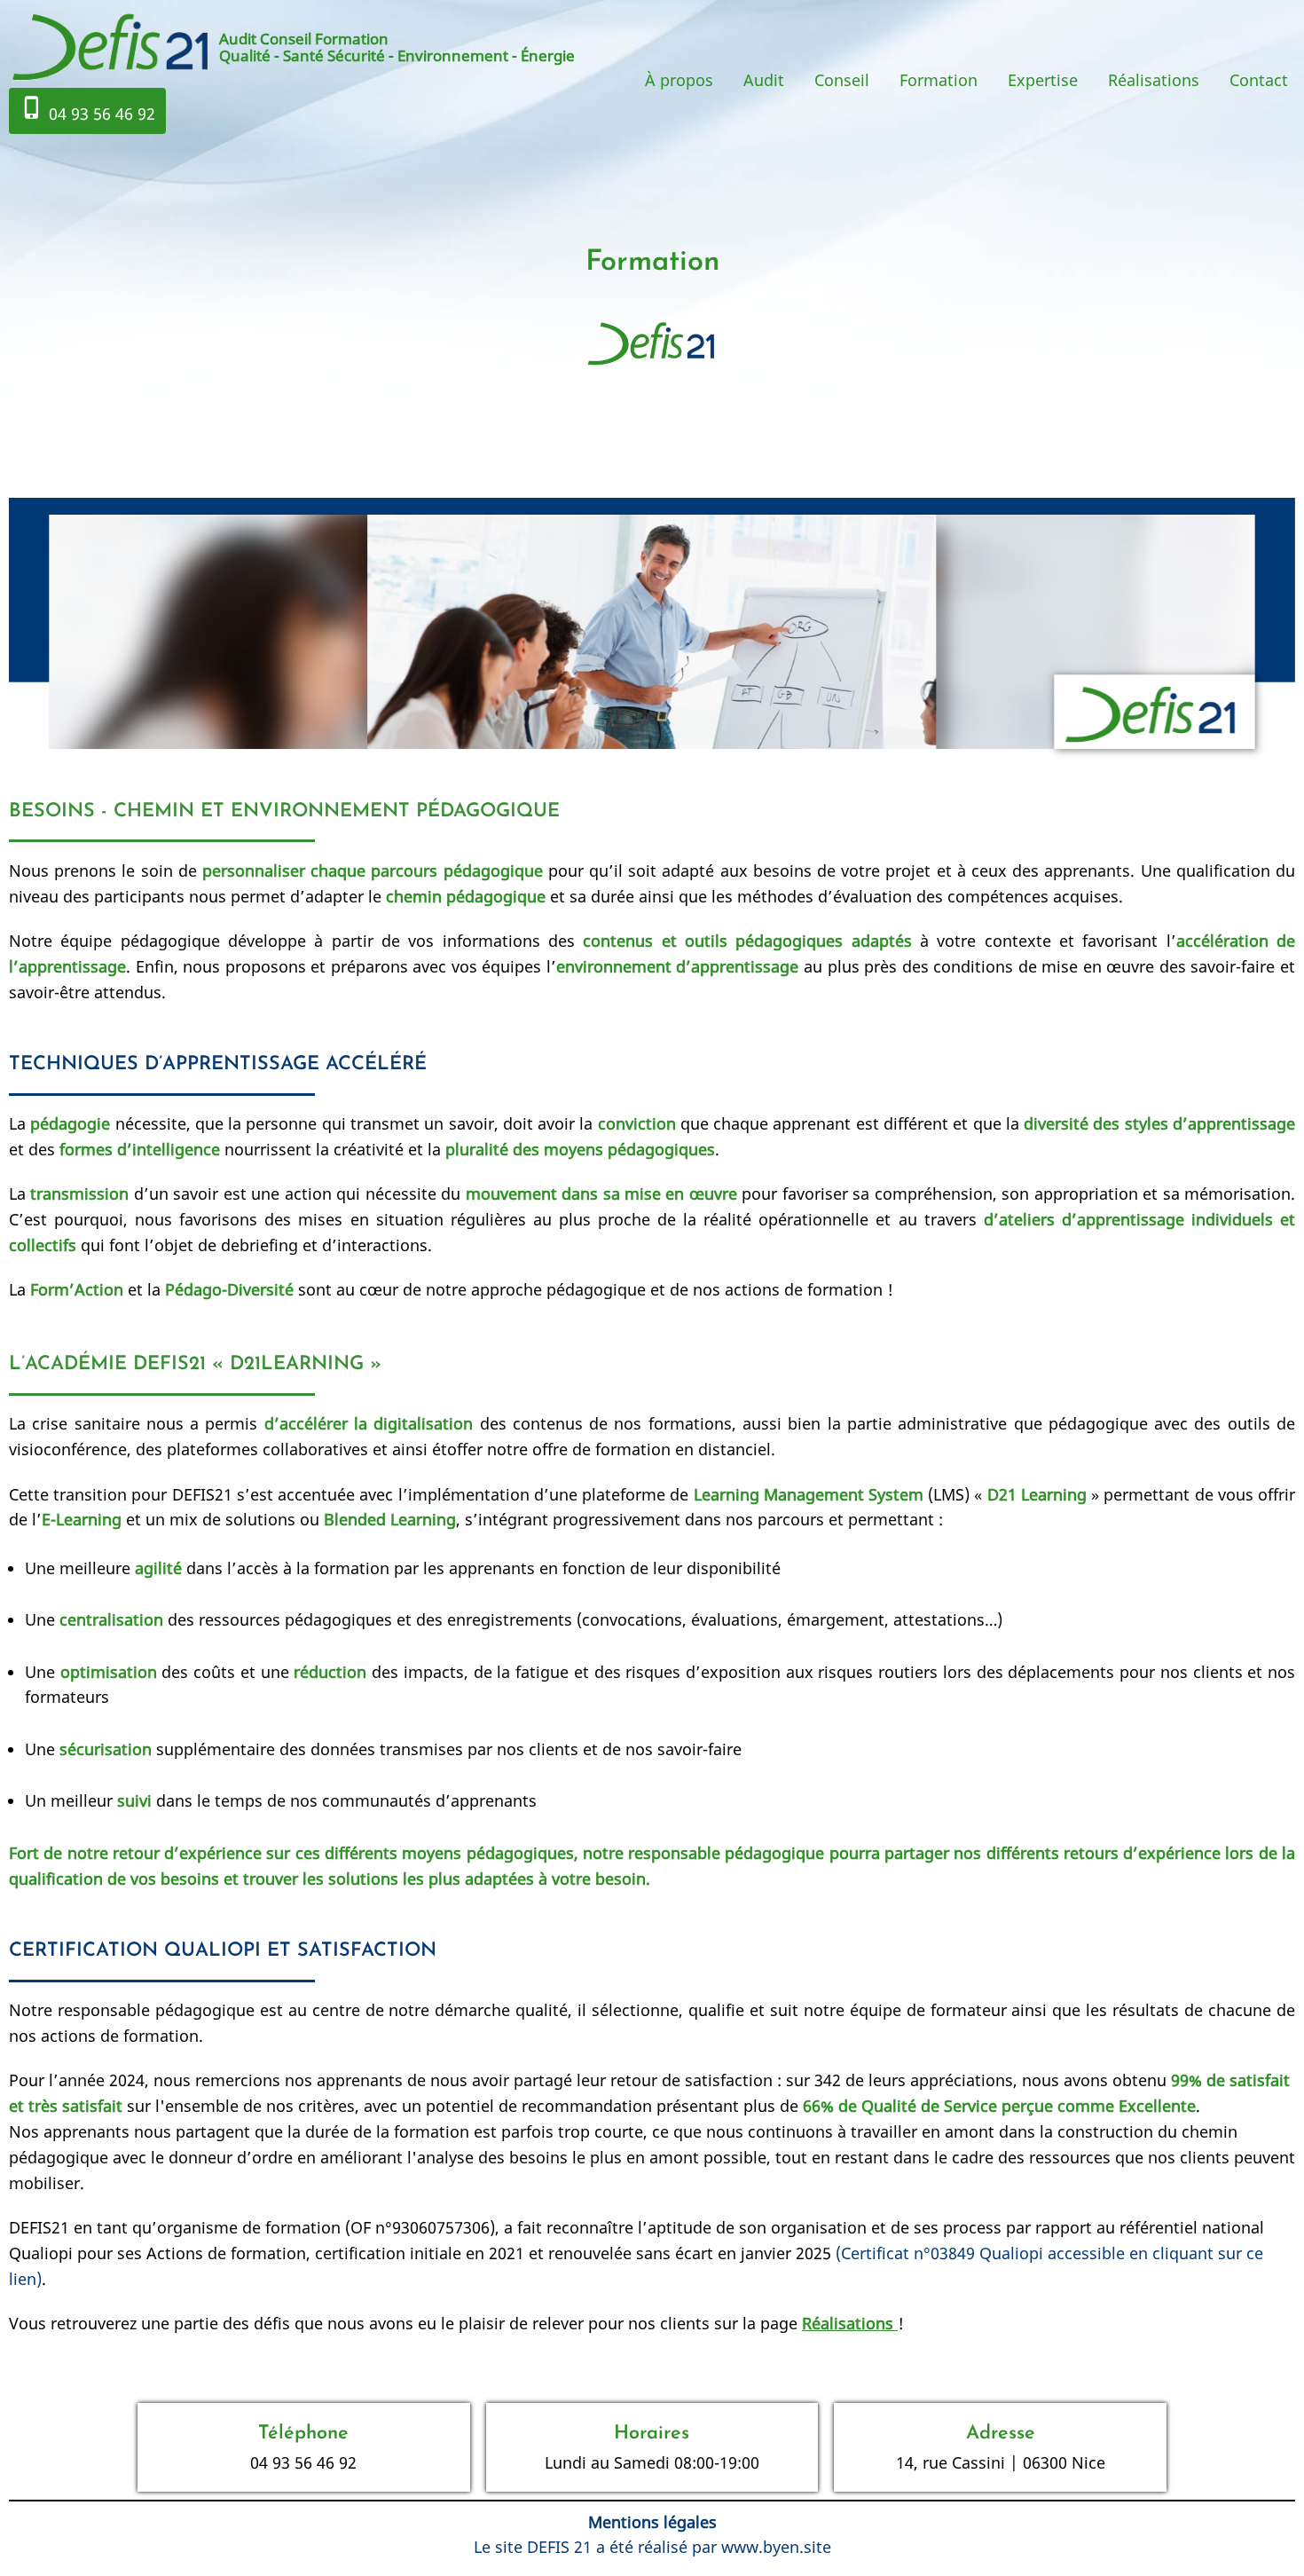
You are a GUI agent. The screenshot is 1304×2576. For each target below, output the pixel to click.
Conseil (842, 80)
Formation (939, 80)
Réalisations (1154, 80)
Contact (1259, 80)
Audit (764, 80)
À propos (679, 80)
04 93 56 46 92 (87, 110)
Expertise (1043, 80)
